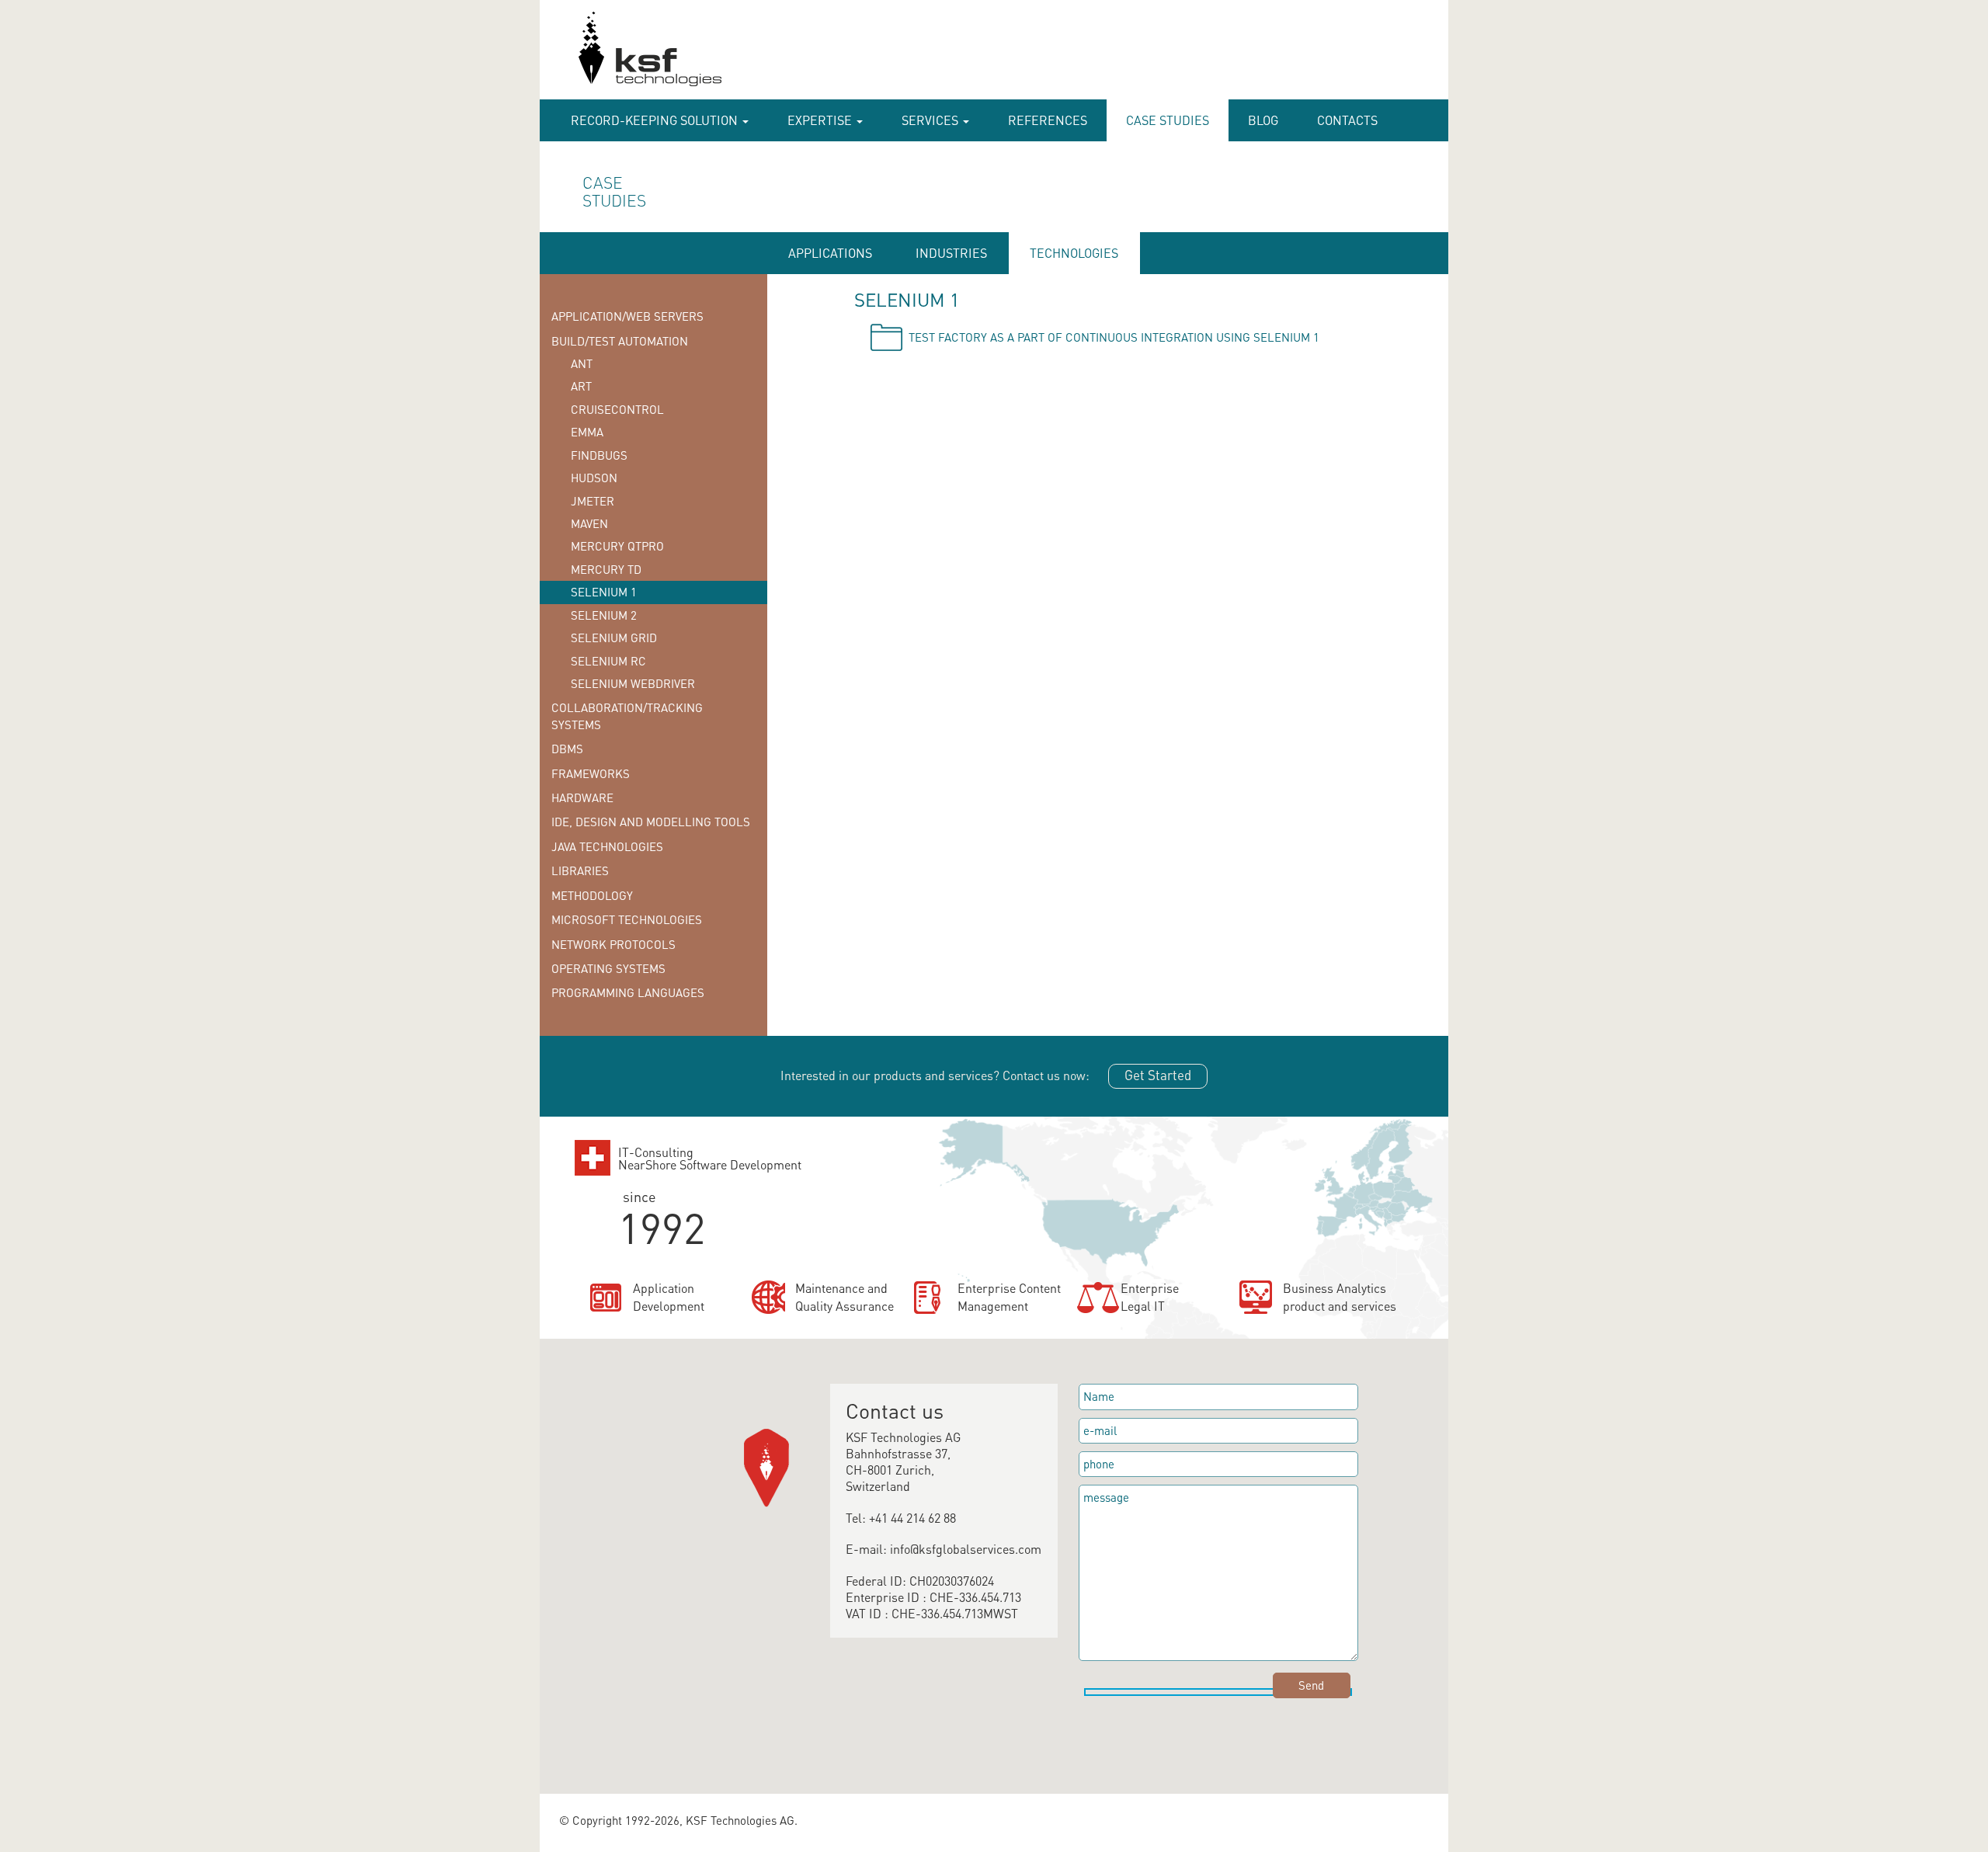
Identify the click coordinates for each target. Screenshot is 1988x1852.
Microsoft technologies (627, 919)
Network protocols (613, 944)
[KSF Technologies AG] (572, 56)
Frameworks (591, 773)
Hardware (582, 797)
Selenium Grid (614, 638)
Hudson (594, 478)
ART (581, 386)
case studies (1168, 120)
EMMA (587, 432)
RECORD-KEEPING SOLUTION (656, 120)
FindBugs (599, 455)
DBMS (567, 749)
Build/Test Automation (620, 341)
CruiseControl (617, 409)
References (1048, 120)
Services (931, 120)
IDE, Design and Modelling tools (651, 822)
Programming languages (628, 992)
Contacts (1347, 120)
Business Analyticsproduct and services (1340, 1297)
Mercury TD (606, 569)
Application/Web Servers (627, 316)
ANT (582, 363)
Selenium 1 (604, 592)
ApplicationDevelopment (669, 1297)
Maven (589, 523)
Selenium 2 (604, 615)
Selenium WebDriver (633, 683)
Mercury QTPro (617, 546)
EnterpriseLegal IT (1150, 1297)
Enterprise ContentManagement (1009, 1297)
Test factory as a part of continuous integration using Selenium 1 (1114, 337)
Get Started (1158, 1075)
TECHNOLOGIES (1074, 253)
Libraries (580, 870)
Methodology (592, 895)
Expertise (821, 120)
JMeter (593, 501)
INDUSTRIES (951, 253)
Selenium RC (608, 661)
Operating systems (608, 968)
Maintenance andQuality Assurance (845, 1297)
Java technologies (607, 846)
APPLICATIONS (830, 253)
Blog (1263, 120)
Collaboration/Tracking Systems (627, 716)
